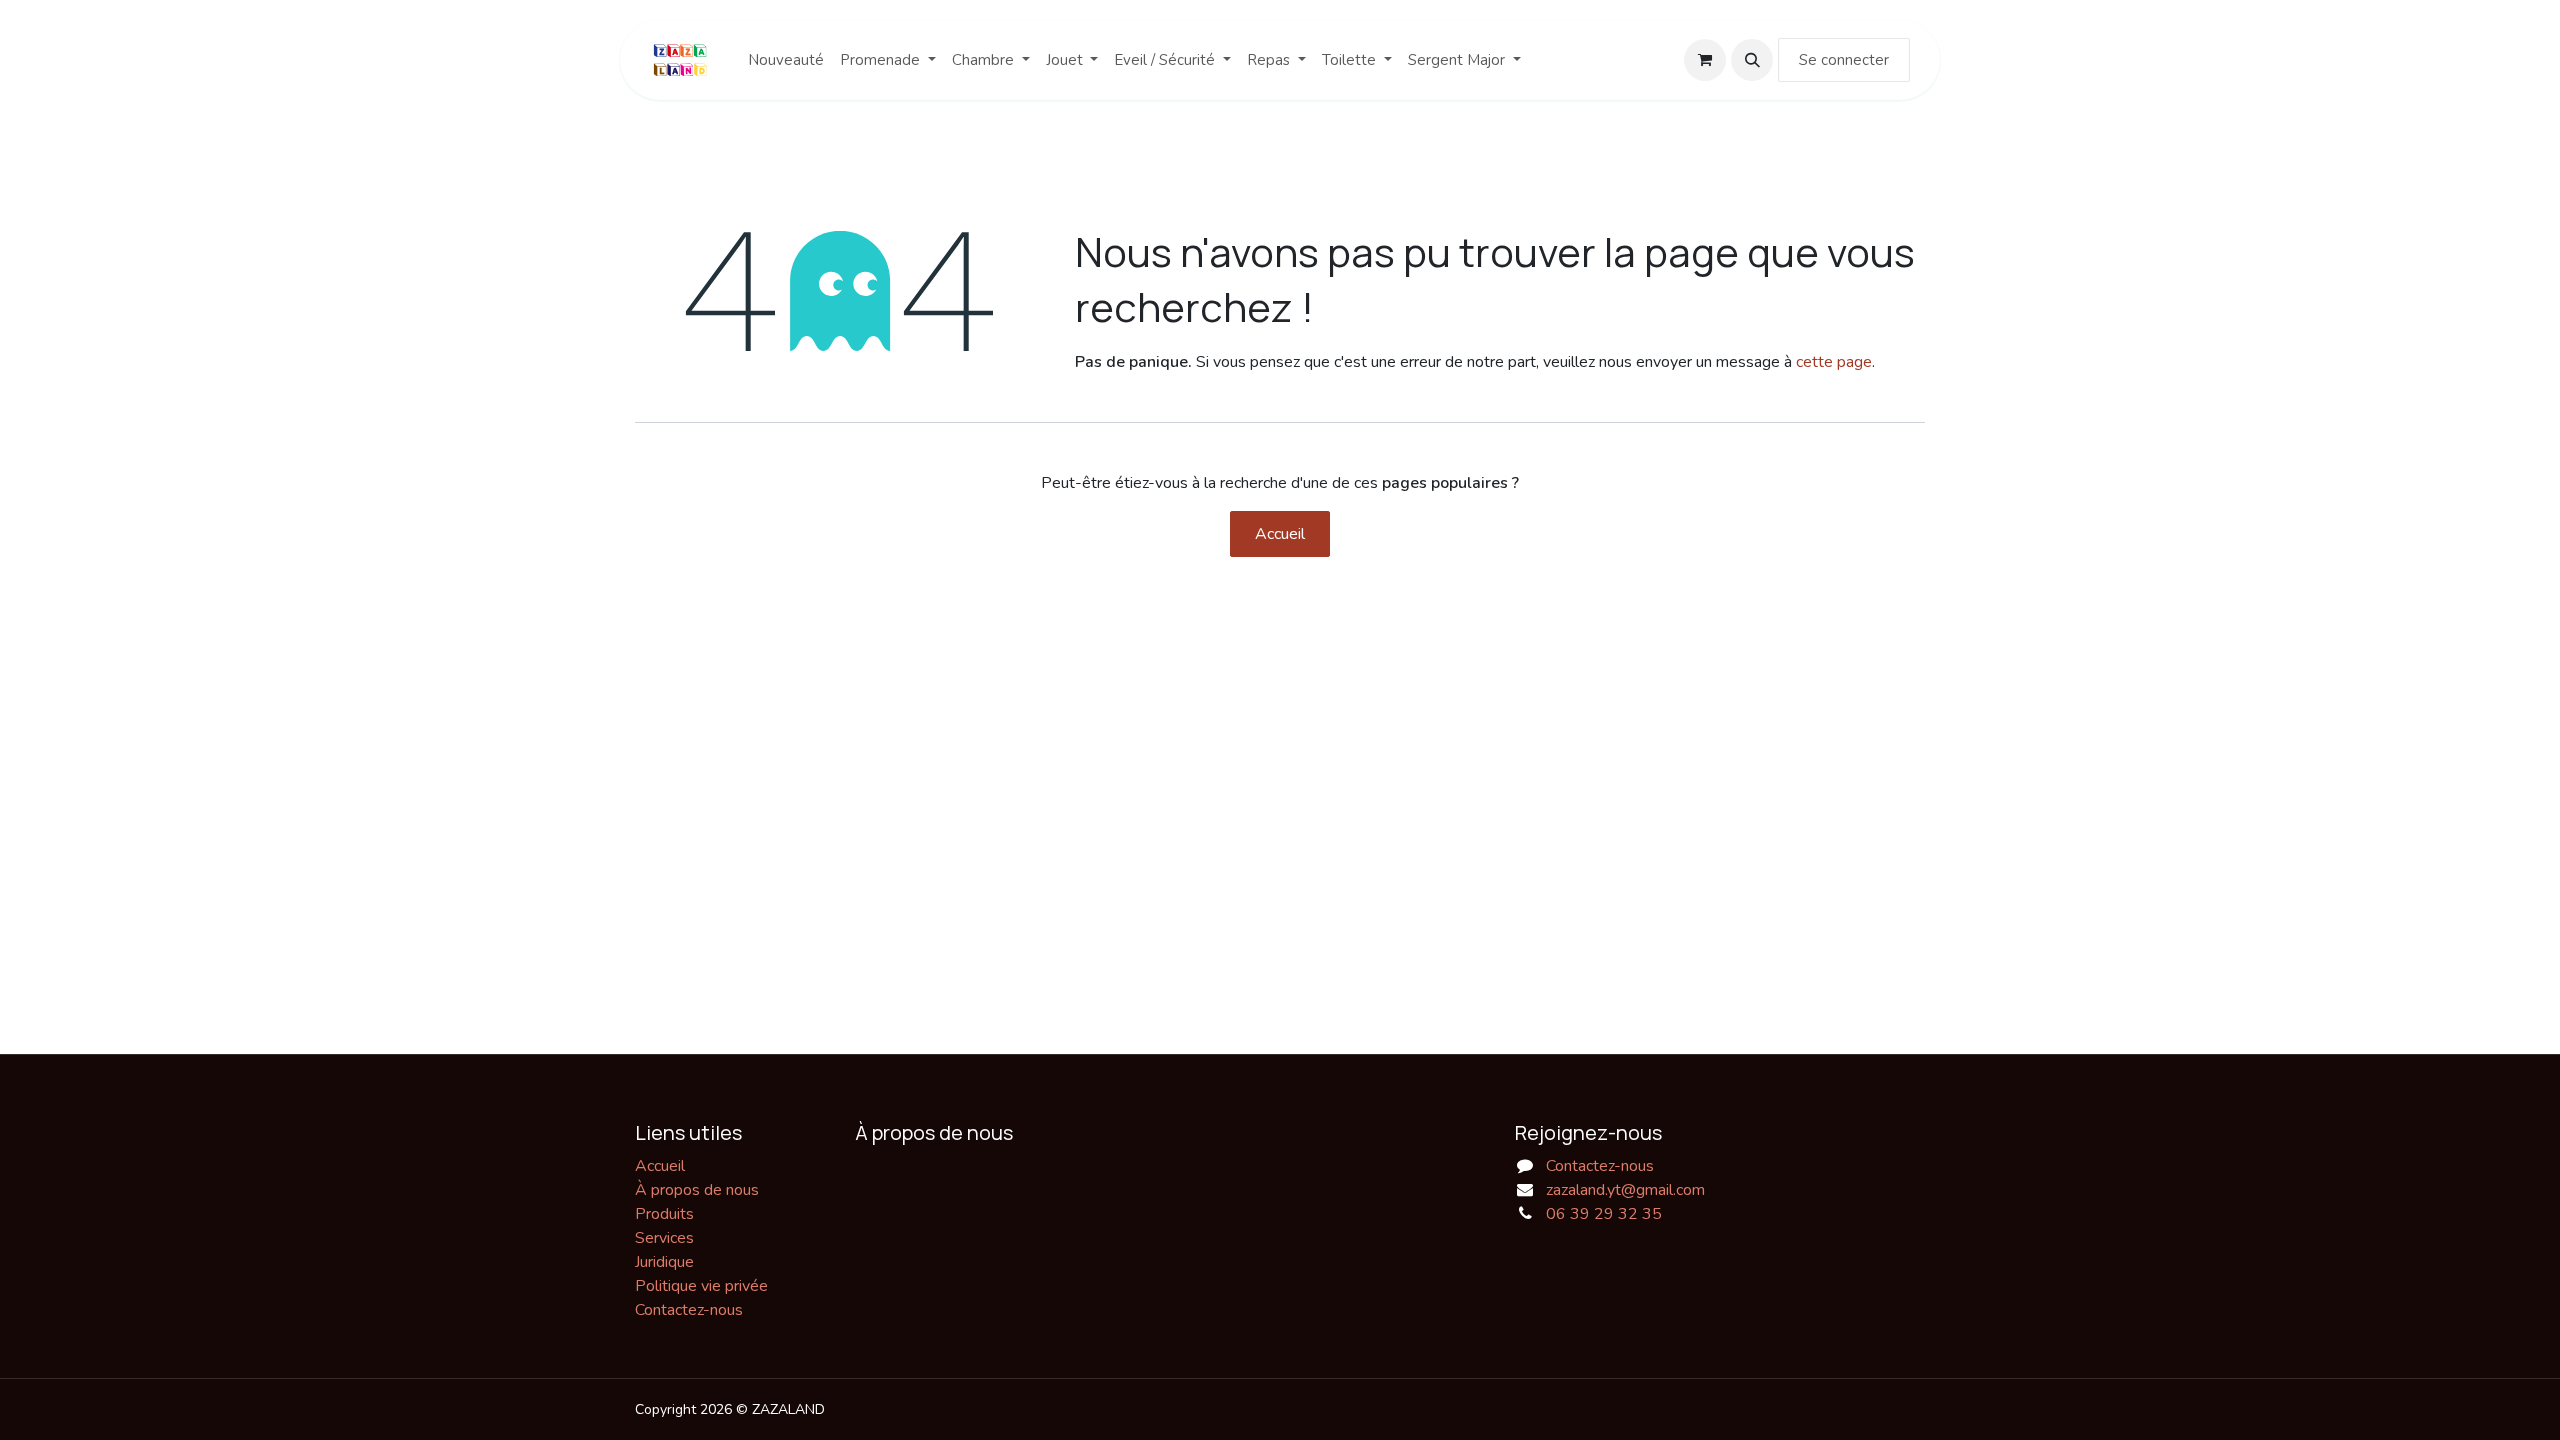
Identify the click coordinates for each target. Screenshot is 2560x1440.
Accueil (1280, 534)
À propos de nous (697, 1190)
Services (664, 1238)
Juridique (664, 1262)
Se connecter (1844, 60)
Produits (664, 1214)
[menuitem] (786, 60)
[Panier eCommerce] (1705, 60)
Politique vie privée (701, 1286)
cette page (1834, 362)
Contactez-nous (689, 1310)
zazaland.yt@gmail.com (1625, 1190)
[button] (1752, 60)
